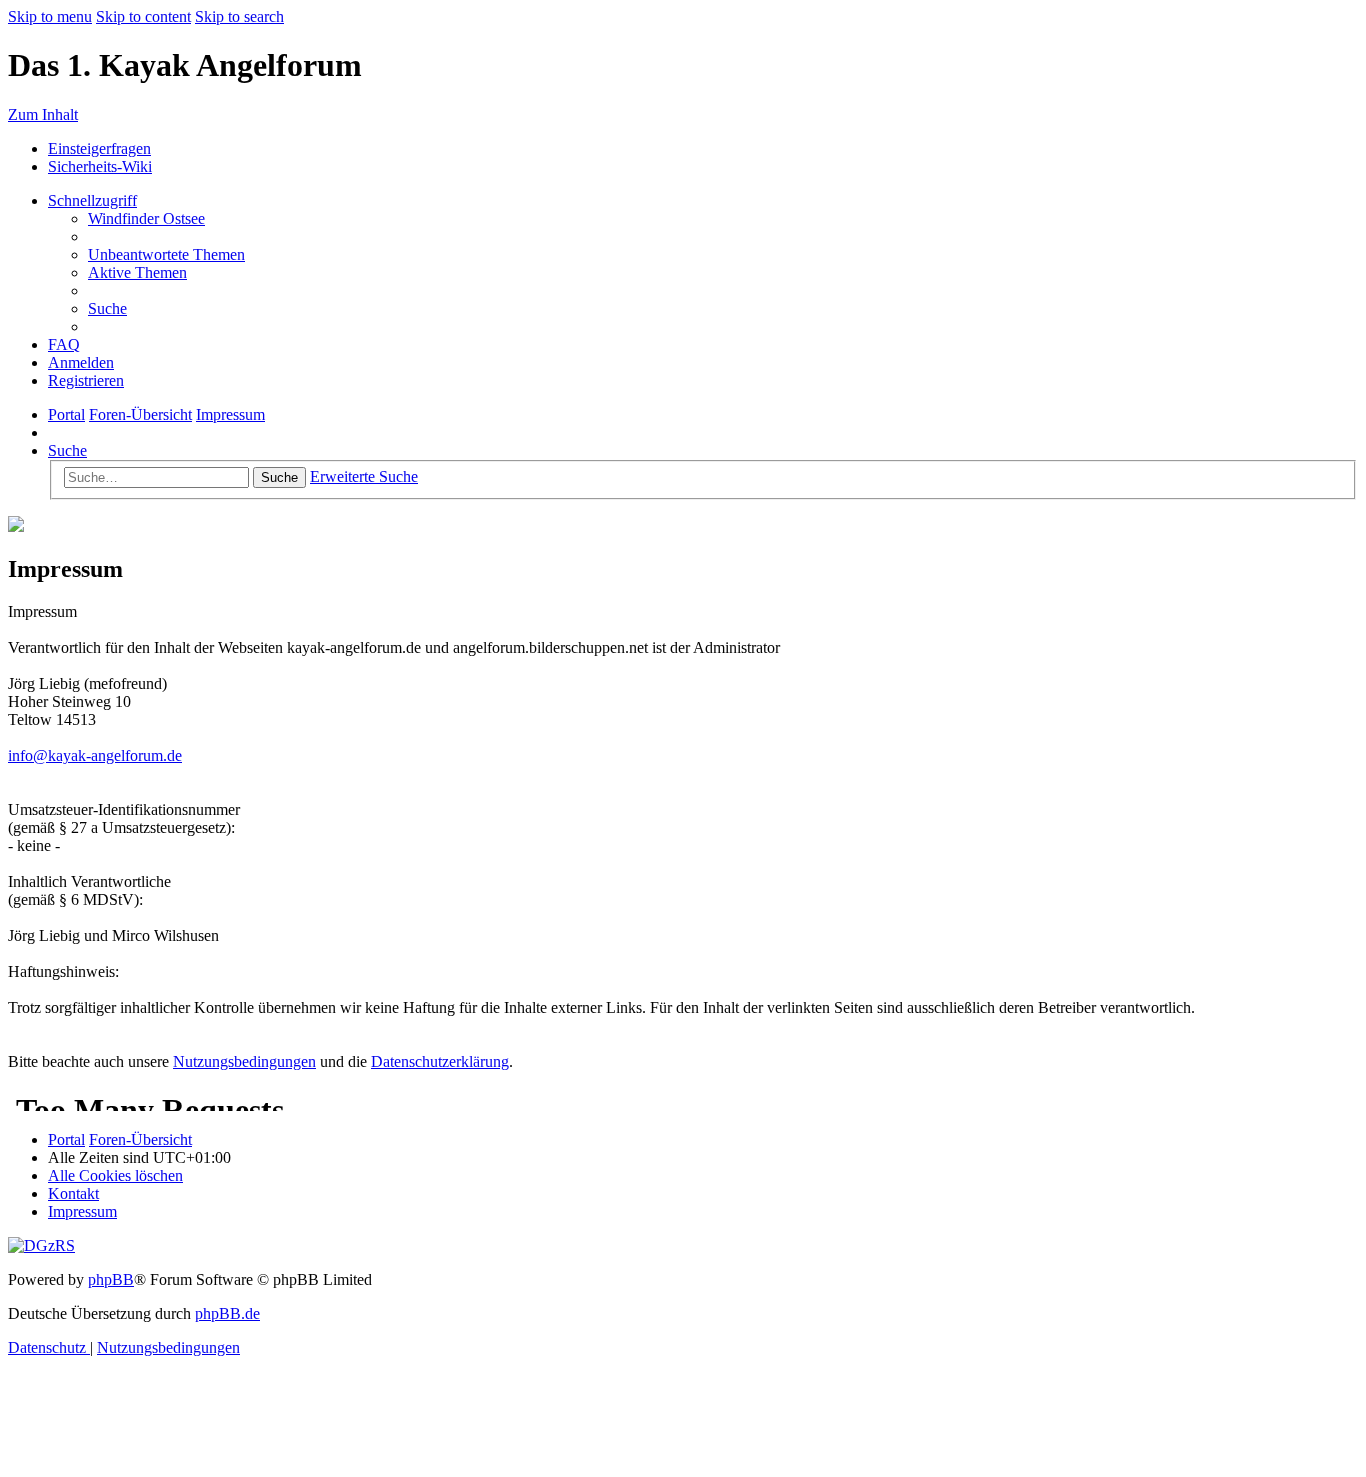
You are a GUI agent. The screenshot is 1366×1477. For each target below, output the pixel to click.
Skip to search (239, 16)
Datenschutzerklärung (440, 1061)
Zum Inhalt (43, 114)
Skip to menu (50, 16)
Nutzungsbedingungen (244, 1061)
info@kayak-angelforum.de (95, 755)
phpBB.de (227, 1313)
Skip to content (143, 16)
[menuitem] (146, 218)
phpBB (111, 1279)
